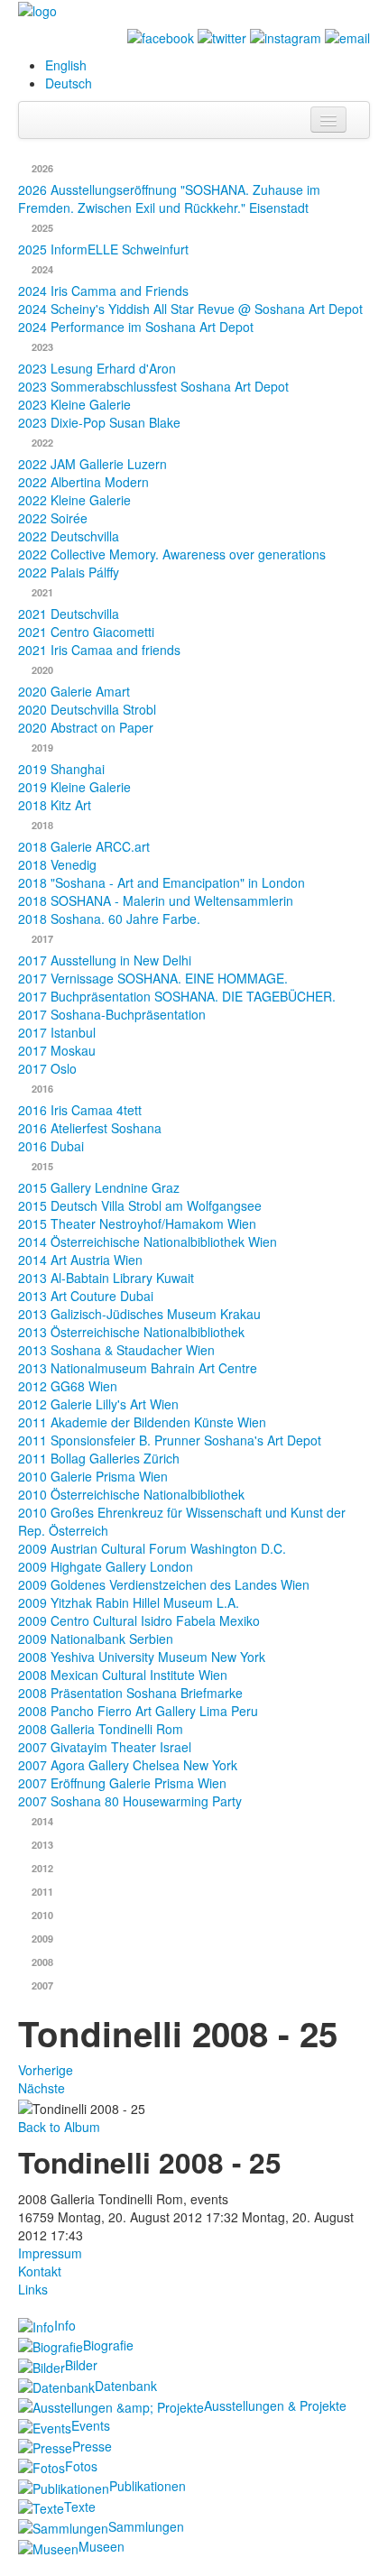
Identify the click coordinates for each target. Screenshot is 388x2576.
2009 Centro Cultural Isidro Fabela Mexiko (139, 1620)
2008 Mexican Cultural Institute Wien (123, 1675)
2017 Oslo (47, 1068)
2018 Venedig (57, 864)
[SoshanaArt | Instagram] (286, 36)
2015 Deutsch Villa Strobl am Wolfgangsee (140, 1205)
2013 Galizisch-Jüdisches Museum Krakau (139, 1314)
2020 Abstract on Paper (86, 727)
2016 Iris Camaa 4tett (80, 1110)
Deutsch (69, 83)
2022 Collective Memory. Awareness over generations (172, 554)
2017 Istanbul (57, 1032)
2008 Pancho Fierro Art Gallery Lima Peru (138, 1711)
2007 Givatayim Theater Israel (105, 1747)
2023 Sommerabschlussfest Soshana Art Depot (153, 386)
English (66, 65)
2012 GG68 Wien (68, 1386)
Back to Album (59, 2127)
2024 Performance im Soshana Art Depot (136, 327)
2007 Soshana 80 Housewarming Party (130, 1801)
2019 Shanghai (61, 769)
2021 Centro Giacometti (86, 632)
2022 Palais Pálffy (69, 572)
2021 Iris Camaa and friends (99, 650)
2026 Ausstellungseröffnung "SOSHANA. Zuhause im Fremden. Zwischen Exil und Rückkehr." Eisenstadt (169, 199)
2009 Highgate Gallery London (106, 1566)
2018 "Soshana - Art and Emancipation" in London (162, 882)
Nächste (42, 2088)
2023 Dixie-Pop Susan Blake (99, 422)
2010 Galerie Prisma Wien (93, 1476)
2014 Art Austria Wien (80, 1260)
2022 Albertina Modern (83, 482)
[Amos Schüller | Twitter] (222, 36)
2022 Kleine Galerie (74, 500)
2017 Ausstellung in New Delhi (105, 960)
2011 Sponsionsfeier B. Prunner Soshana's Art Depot (170, 1440)
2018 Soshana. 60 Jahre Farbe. (109, 919)
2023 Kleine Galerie (74, 404)
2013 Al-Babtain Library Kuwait (106, 1278)
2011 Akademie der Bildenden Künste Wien (142, 1422)
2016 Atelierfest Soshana (90, 1128)
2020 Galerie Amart (74, 691)
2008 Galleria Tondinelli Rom (101, 1729)
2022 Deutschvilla (69, 536)
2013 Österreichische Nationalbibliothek (131, 1332)
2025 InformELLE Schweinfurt (103, 249)
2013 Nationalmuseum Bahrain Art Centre (138, 1368)
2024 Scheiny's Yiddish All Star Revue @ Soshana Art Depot (190, 309)
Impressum (50, 2253)
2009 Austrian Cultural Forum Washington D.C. (152, 1548)
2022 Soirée (53, 518)
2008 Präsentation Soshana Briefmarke (130, 1693)
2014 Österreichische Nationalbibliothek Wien (148, 1242)
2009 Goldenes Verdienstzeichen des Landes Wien (164, 1584)
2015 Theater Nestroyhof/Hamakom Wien (137, 1223)
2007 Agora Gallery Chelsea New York (128, 1765)
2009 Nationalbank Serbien (96, 1639)
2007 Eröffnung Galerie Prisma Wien (122, 1783)
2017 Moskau (57, 1050)
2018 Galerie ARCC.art (84, 846)
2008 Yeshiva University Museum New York (142, 1657)
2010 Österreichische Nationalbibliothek (131, 1494)
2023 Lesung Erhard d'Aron (97, 368)
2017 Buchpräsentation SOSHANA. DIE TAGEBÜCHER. (177, 996)
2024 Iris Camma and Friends (103, 291)
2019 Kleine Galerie (74, 787)
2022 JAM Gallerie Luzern (92, 464)
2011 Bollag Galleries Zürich (99, 1458)
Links (33, 2289)
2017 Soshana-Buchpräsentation (112, 1014)
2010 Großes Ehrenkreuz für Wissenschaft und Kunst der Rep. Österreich (182, 1521)
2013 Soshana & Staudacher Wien (116, 1350)
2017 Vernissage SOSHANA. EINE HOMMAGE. (153, 978)
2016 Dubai (51, 1146)
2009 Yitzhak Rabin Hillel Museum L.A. (129, 1602)
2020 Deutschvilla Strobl (87, 709)
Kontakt (40, 2271)
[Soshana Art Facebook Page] (161, 36)
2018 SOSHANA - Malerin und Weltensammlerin (156, 900)
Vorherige (46, 2070)
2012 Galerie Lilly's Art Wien (98, 1404)
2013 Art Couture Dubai (86, 1296)
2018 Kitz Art (55, 805)
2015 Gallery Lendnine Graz (99, 1187)
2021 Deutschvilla (69, 614)
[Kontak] (347, 36)
